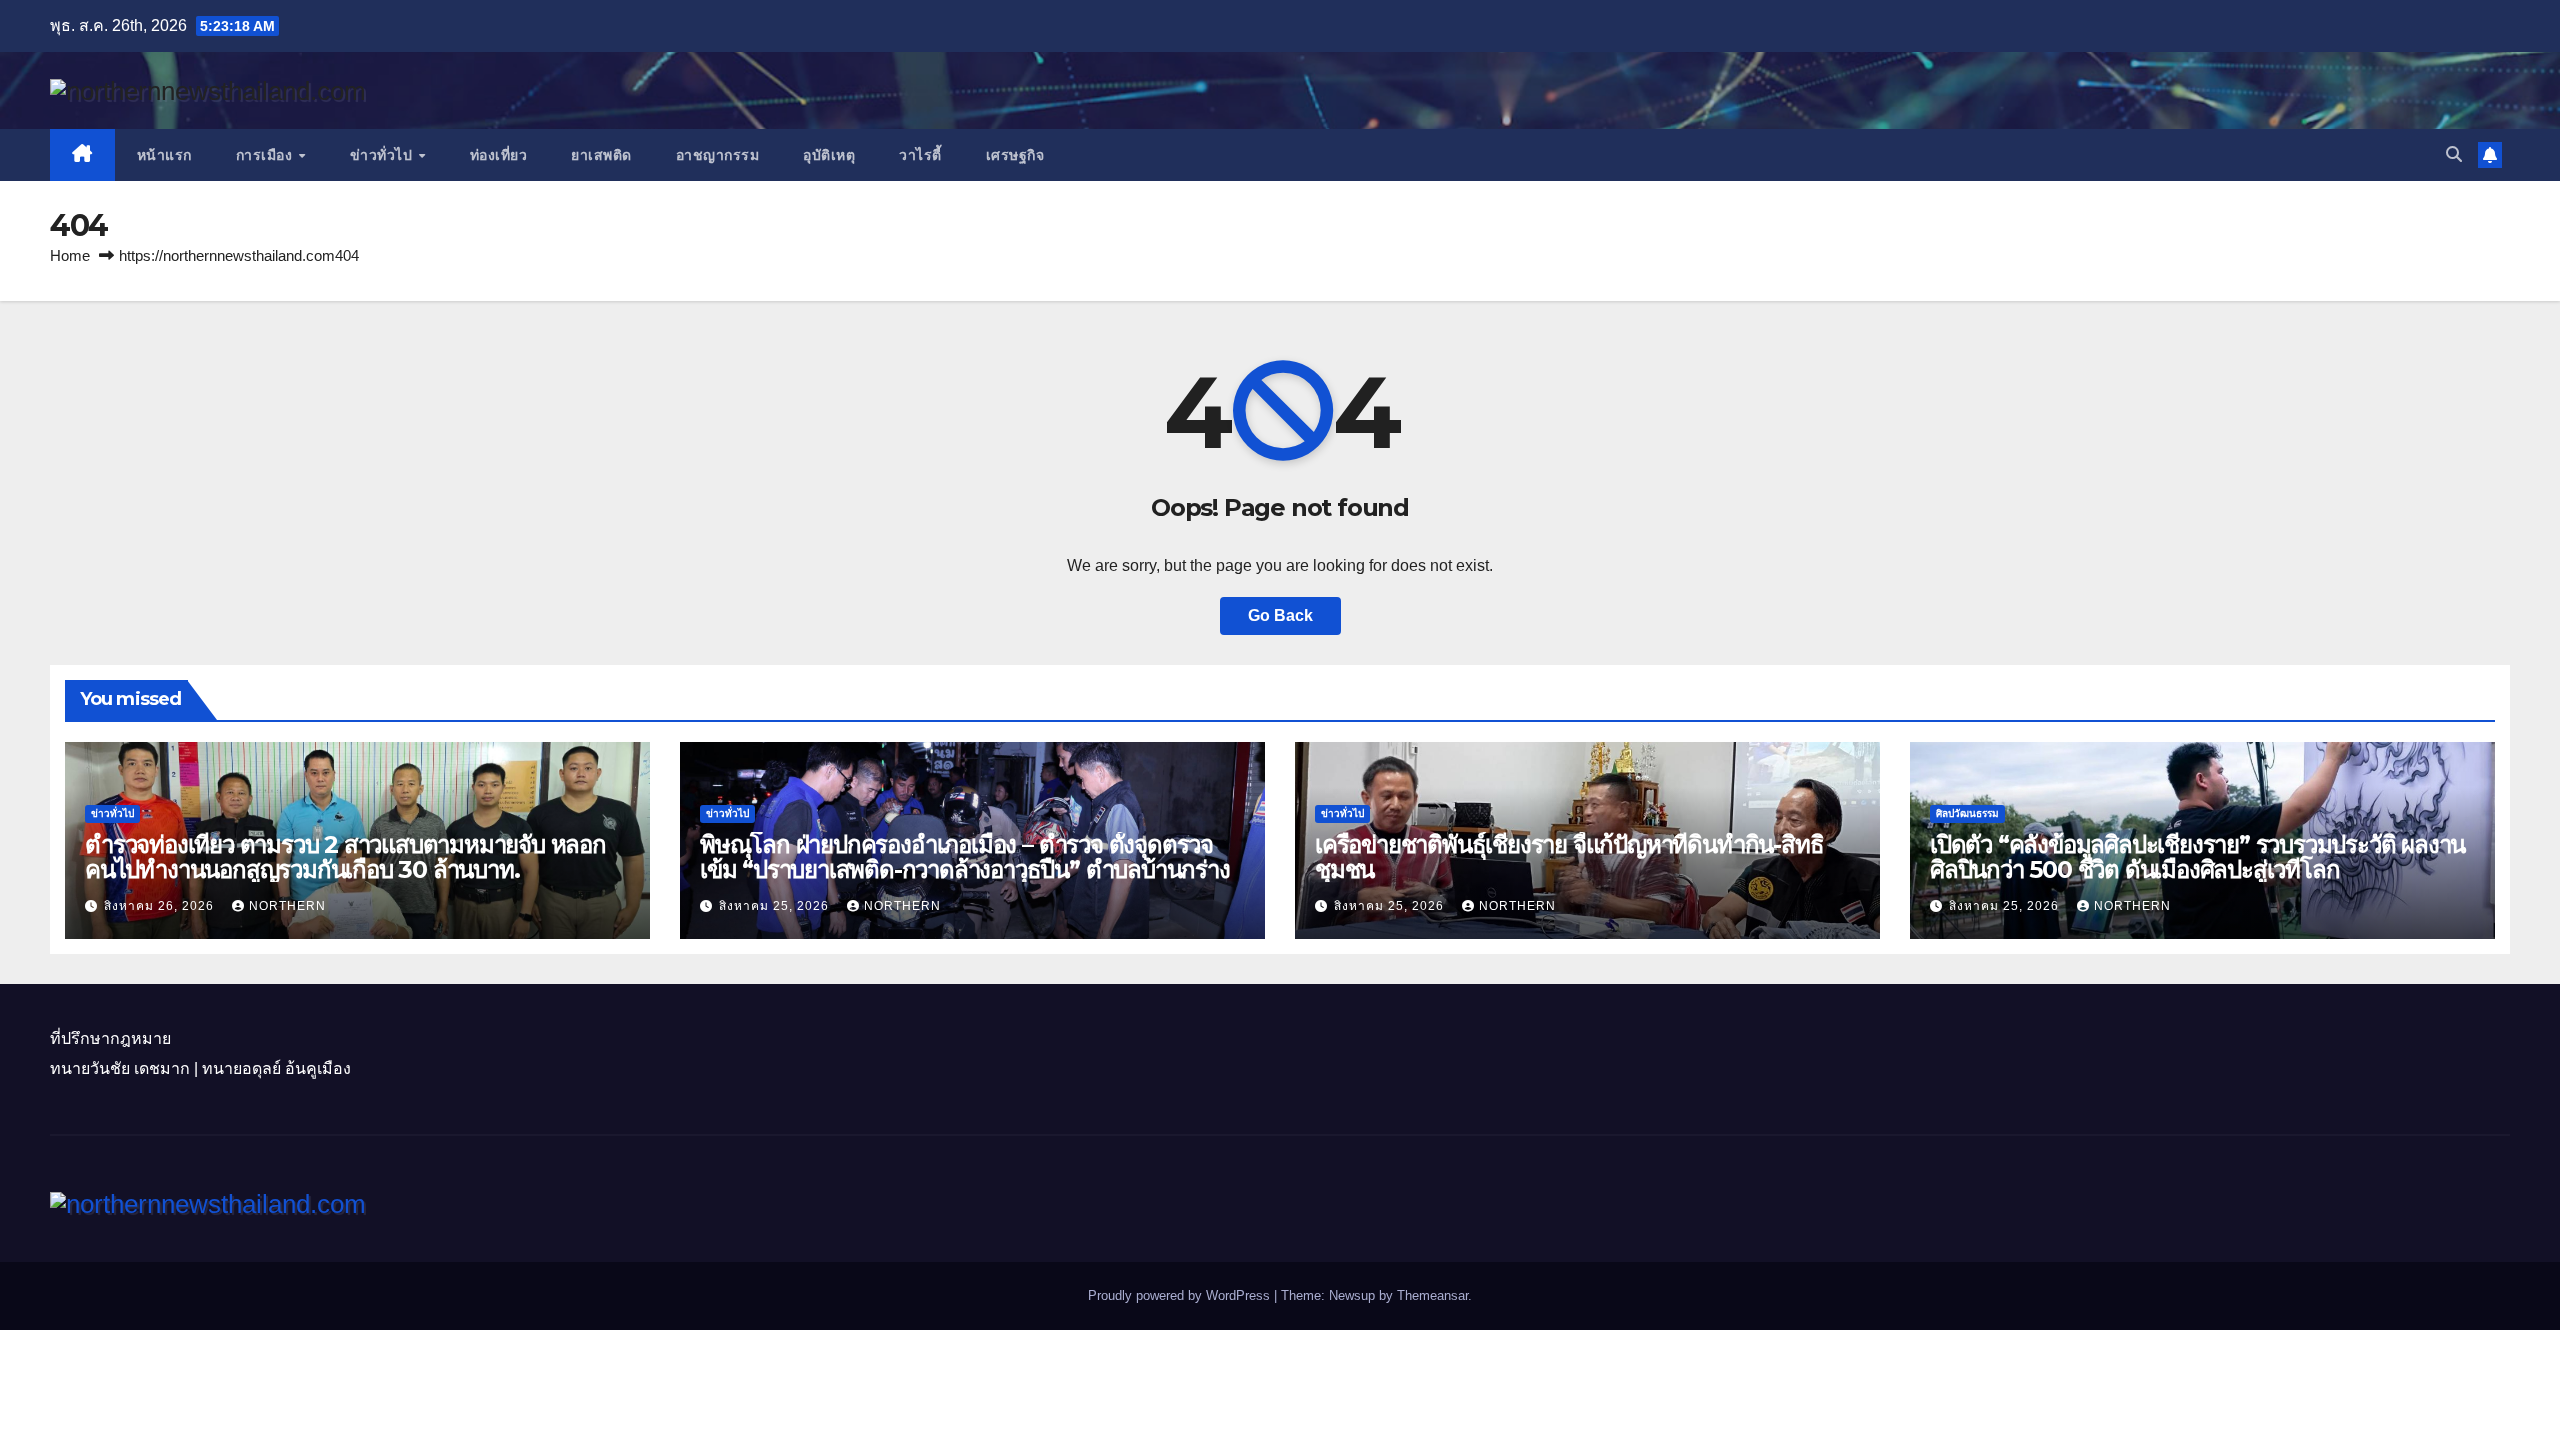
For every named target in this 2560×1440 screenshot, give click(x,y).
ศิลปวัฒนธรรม (1967, 813)
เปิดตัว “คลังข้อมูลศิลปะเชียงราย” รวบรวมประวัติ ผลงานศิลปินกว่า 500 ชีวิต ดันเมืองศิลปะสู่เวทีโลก (2197, 857)
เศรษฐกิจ (1015, 155)
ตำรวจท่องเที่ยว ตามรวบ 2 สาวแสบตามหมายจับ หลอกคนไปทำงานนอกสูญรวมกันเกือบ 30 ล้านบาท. (345, 857)
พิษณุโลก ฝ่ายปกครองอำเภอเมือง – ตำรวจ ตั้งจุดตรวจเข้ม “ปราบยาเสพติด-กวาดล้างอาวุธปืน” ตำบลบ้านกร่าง (965, 857)
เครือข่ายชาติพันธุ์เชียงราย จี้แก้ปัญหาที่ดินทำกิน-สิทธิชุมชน (1569, 857)
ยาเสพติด (601, 155)
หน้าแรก (164, 155)
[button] (2454, 154)
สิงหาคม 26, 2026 (161, 906)
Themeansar (1432, 1295)
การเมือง (266, 155)
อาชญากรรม (718, 155)
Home (70, 255)
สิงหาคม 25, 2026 (776, 906)
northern (287, 906)
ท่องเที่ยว (499, 155)
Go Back (1280, 615)
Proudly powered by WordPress (1181, 1295)
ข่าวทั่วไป (383, 155)
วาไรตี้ (920, 155)
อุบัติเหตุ (829, 155)
